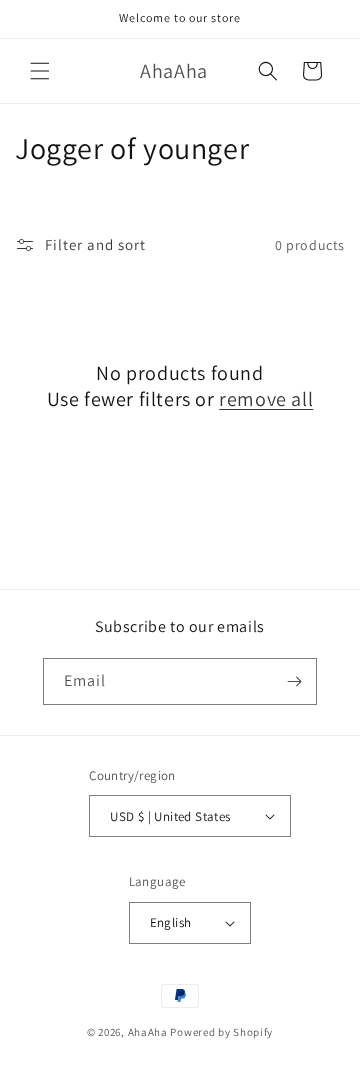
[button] (40, 71)
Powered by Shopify (221, 1032)
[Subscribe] (294, 681)
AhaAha (148, 1032)
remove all (266, 399)
